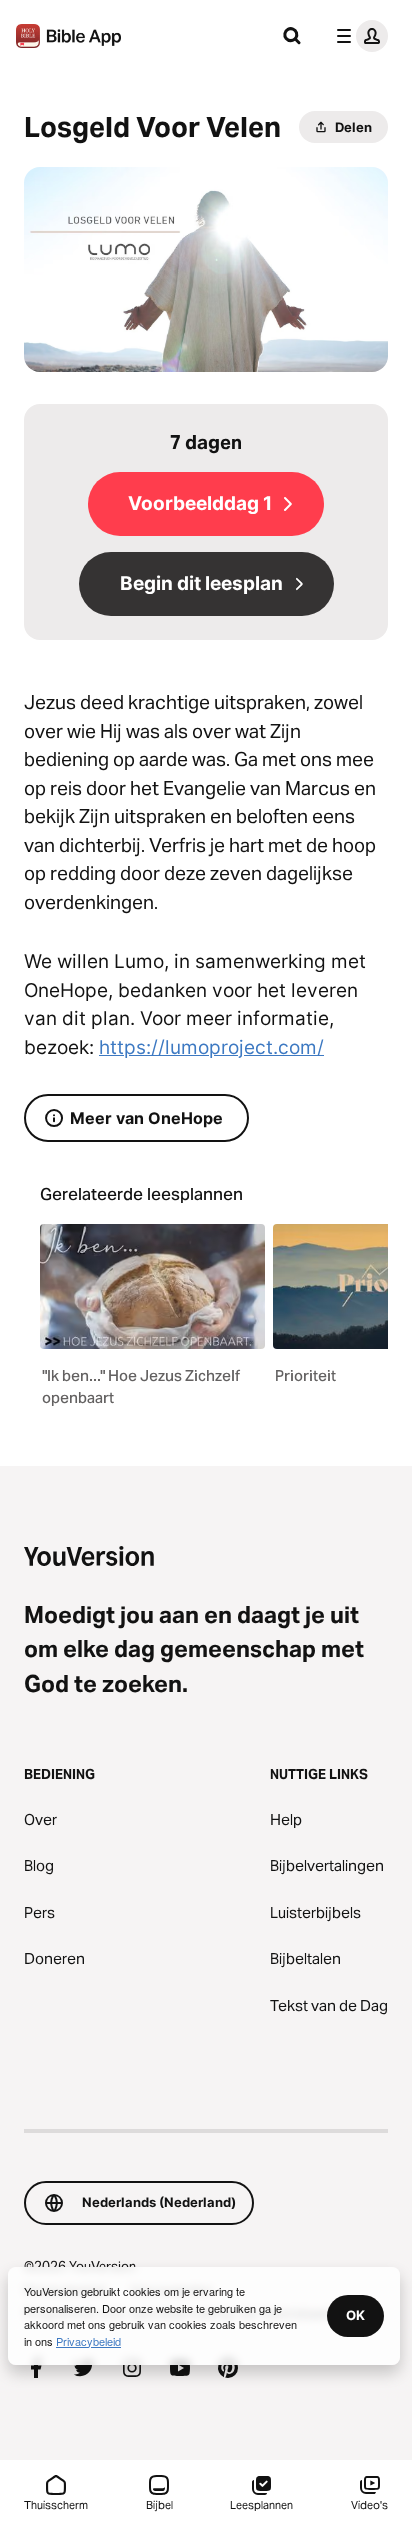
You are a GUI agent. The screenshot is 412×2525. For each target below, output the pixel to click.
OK (355, 2315)
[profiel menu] (358, 36)
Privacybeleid (88, 2341)
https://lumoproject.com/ (211, 1047)
